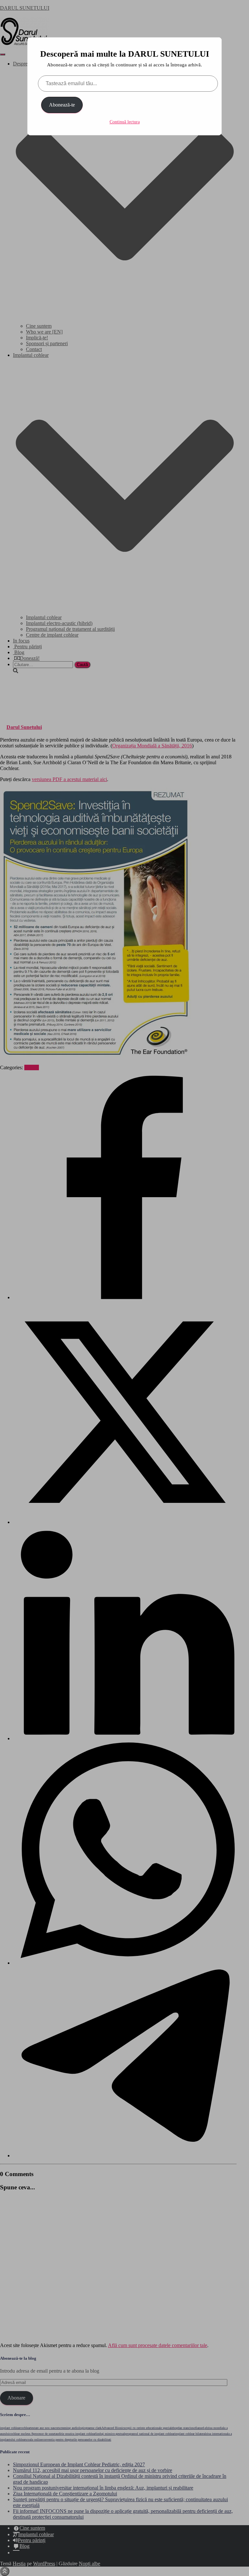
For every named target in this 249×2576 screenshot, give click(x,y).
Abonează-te (62, 105)
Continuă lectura (125, 122)
